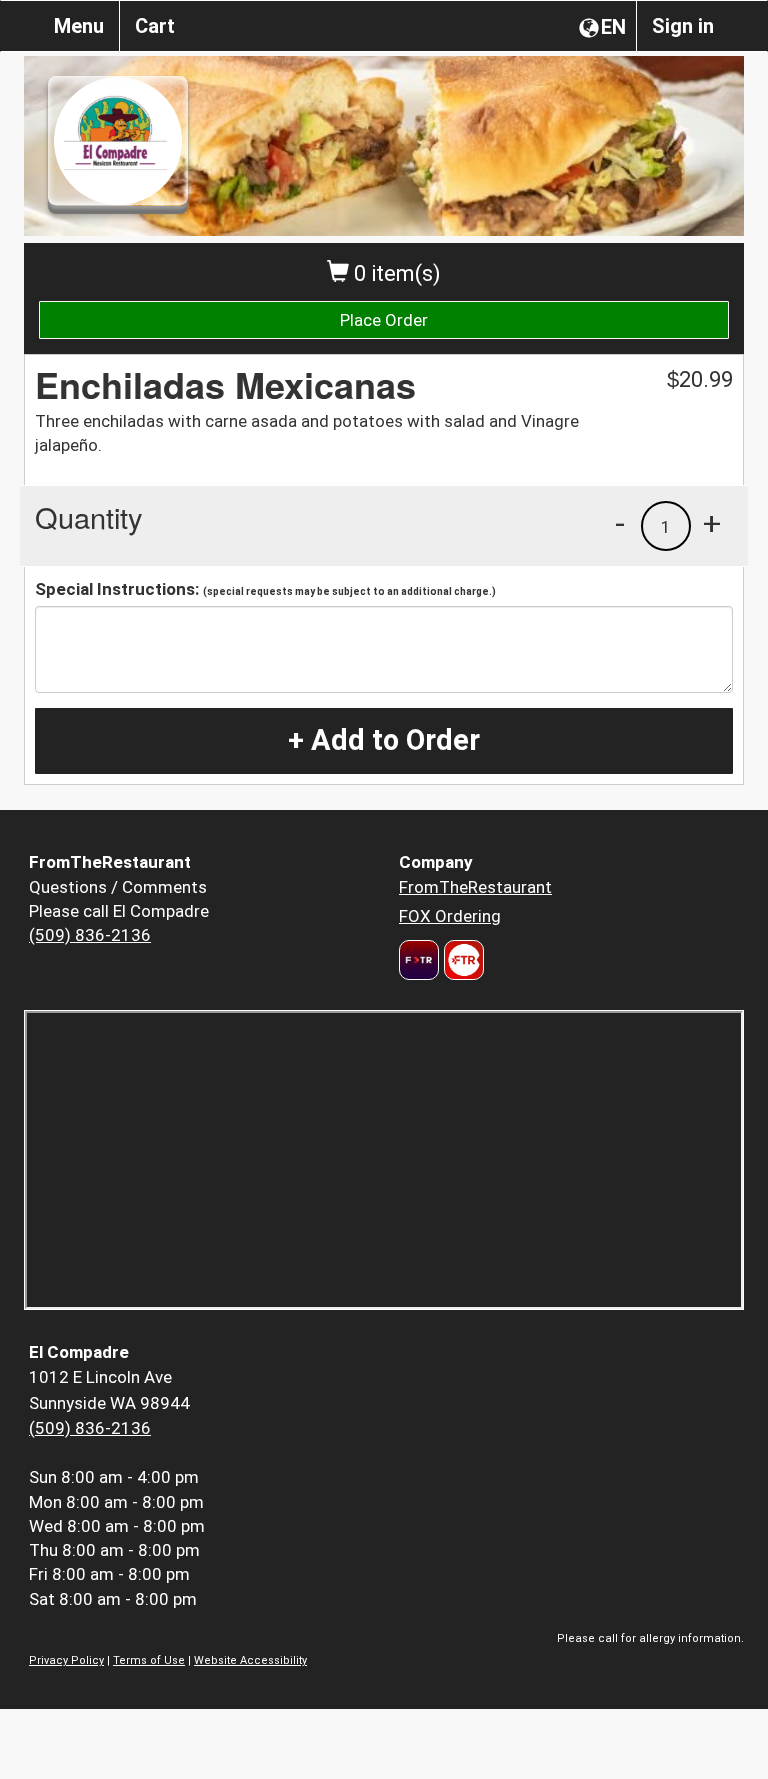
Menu (79, 26)
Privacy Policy (66, 1660)
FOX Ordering (450, 916)
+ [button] (712, 523)
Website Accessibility (250, 1660)
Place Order (384, 320)
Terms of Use (149, 1660)
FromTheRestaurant (475, 887)
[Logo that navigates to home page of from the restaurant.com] (419, 960)
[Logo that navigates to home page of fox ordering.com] (461, 960)
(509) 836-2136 (90, 935)
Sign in (683, 26)
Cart (155, 26)
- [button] (620, 523)
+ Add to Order (384, 740)
